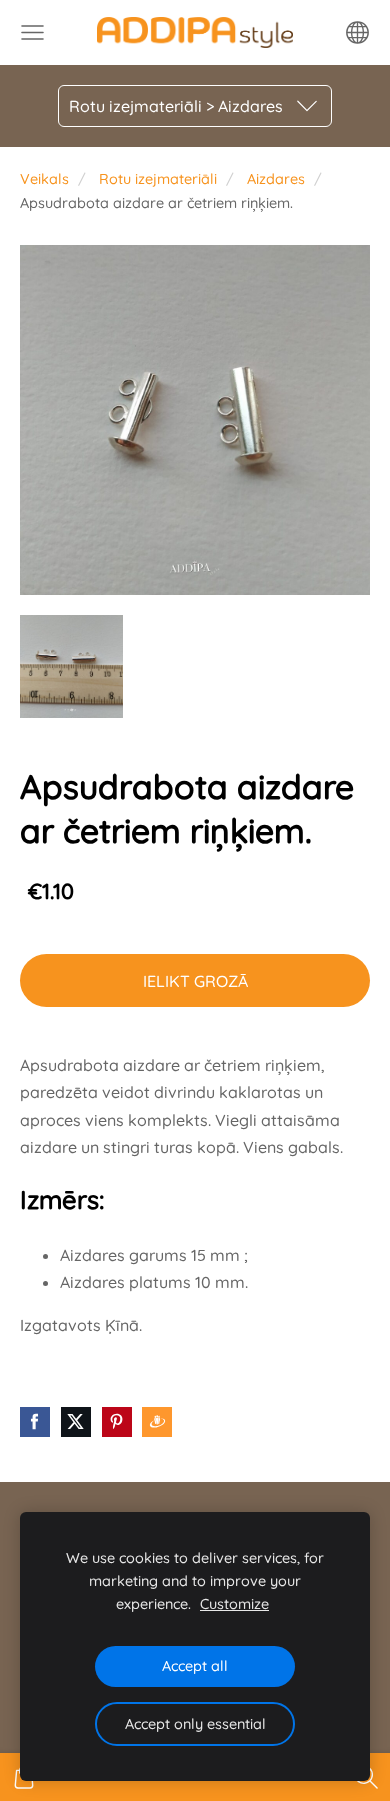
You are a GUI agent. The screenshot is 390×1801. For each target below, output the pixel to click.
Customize (234, 1604)
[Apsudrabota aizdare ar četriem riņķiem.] (71, 666)
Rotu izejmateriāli (158, 179)
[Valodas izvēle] (357, 32)
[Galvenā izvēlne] (32, 32)
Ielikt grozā (195, 981)
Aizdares (276, 179)
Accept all (195, 1666)
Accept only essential (195, 1724)
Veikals (44, 179)
